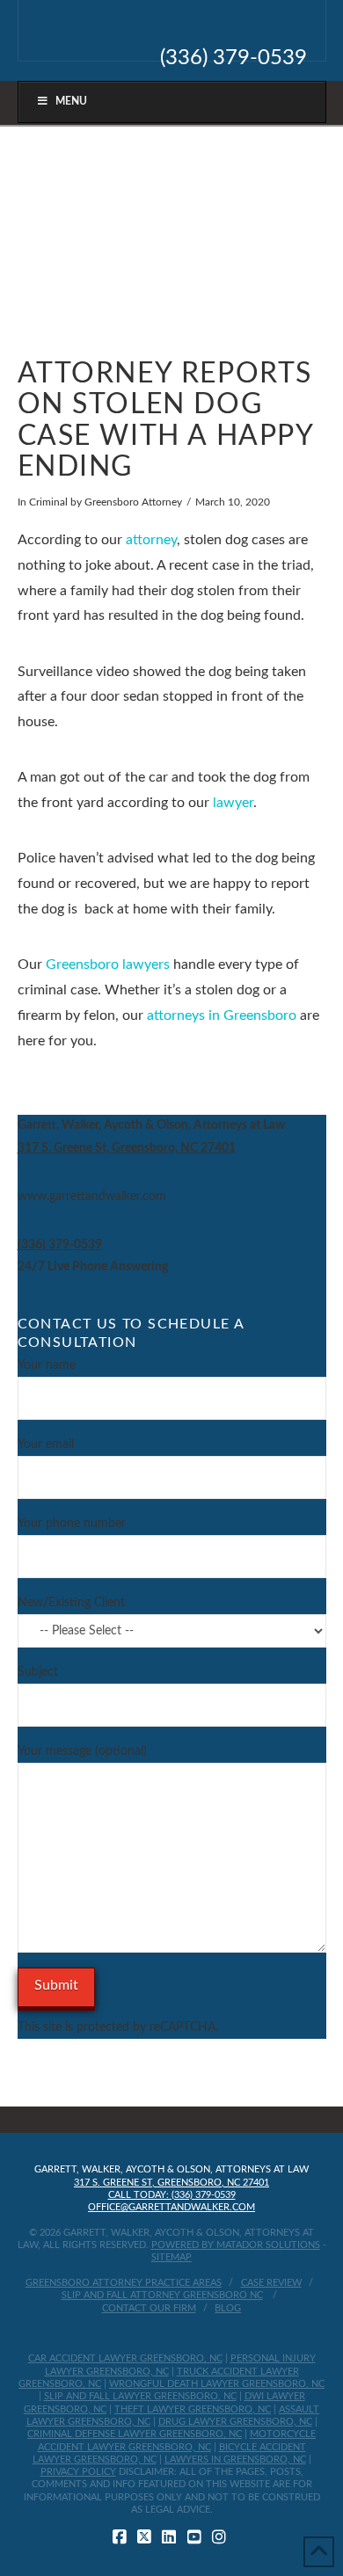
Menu (71, 101)
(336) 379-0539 (234, 58)
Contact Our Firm (149, 2308)
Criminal (48, 502)
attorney (151, 540)
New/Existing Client (71, 1603)
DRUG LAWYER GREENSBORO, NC (235, 2422)
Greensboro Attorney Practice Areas (124, 2283)
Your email (46, 1444)
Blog (228, 2308)
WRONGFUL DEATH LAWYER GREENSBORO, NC (217, 2384)
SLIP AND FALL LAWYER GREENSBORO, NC (140, 2396)
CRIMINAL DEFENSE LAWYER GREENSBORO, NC (135, 2434)
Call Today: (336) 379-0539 (172, 2195)
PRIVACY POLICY (78, 2472)
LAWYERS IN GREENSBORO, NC (235, 2460)
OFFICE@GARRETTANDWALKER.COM (171, 2207)
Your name (47, 1365)
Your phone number (72, 1524)
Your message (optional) (82, 1751)
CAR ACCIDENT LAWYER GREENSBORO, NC (125, 2358)
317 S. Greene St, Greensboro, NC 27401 (171, 2183)
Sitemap (171, 2257)
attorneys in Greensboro (222, 1015)
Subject (38, 1672)
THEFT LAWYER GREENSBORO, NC (193, 2409)
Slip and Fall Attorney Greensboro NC (162, 2295)
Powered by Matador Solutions (236, 2245)
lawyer (233, 803)
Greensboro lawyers (108, 964)
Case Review (271, 2283)
